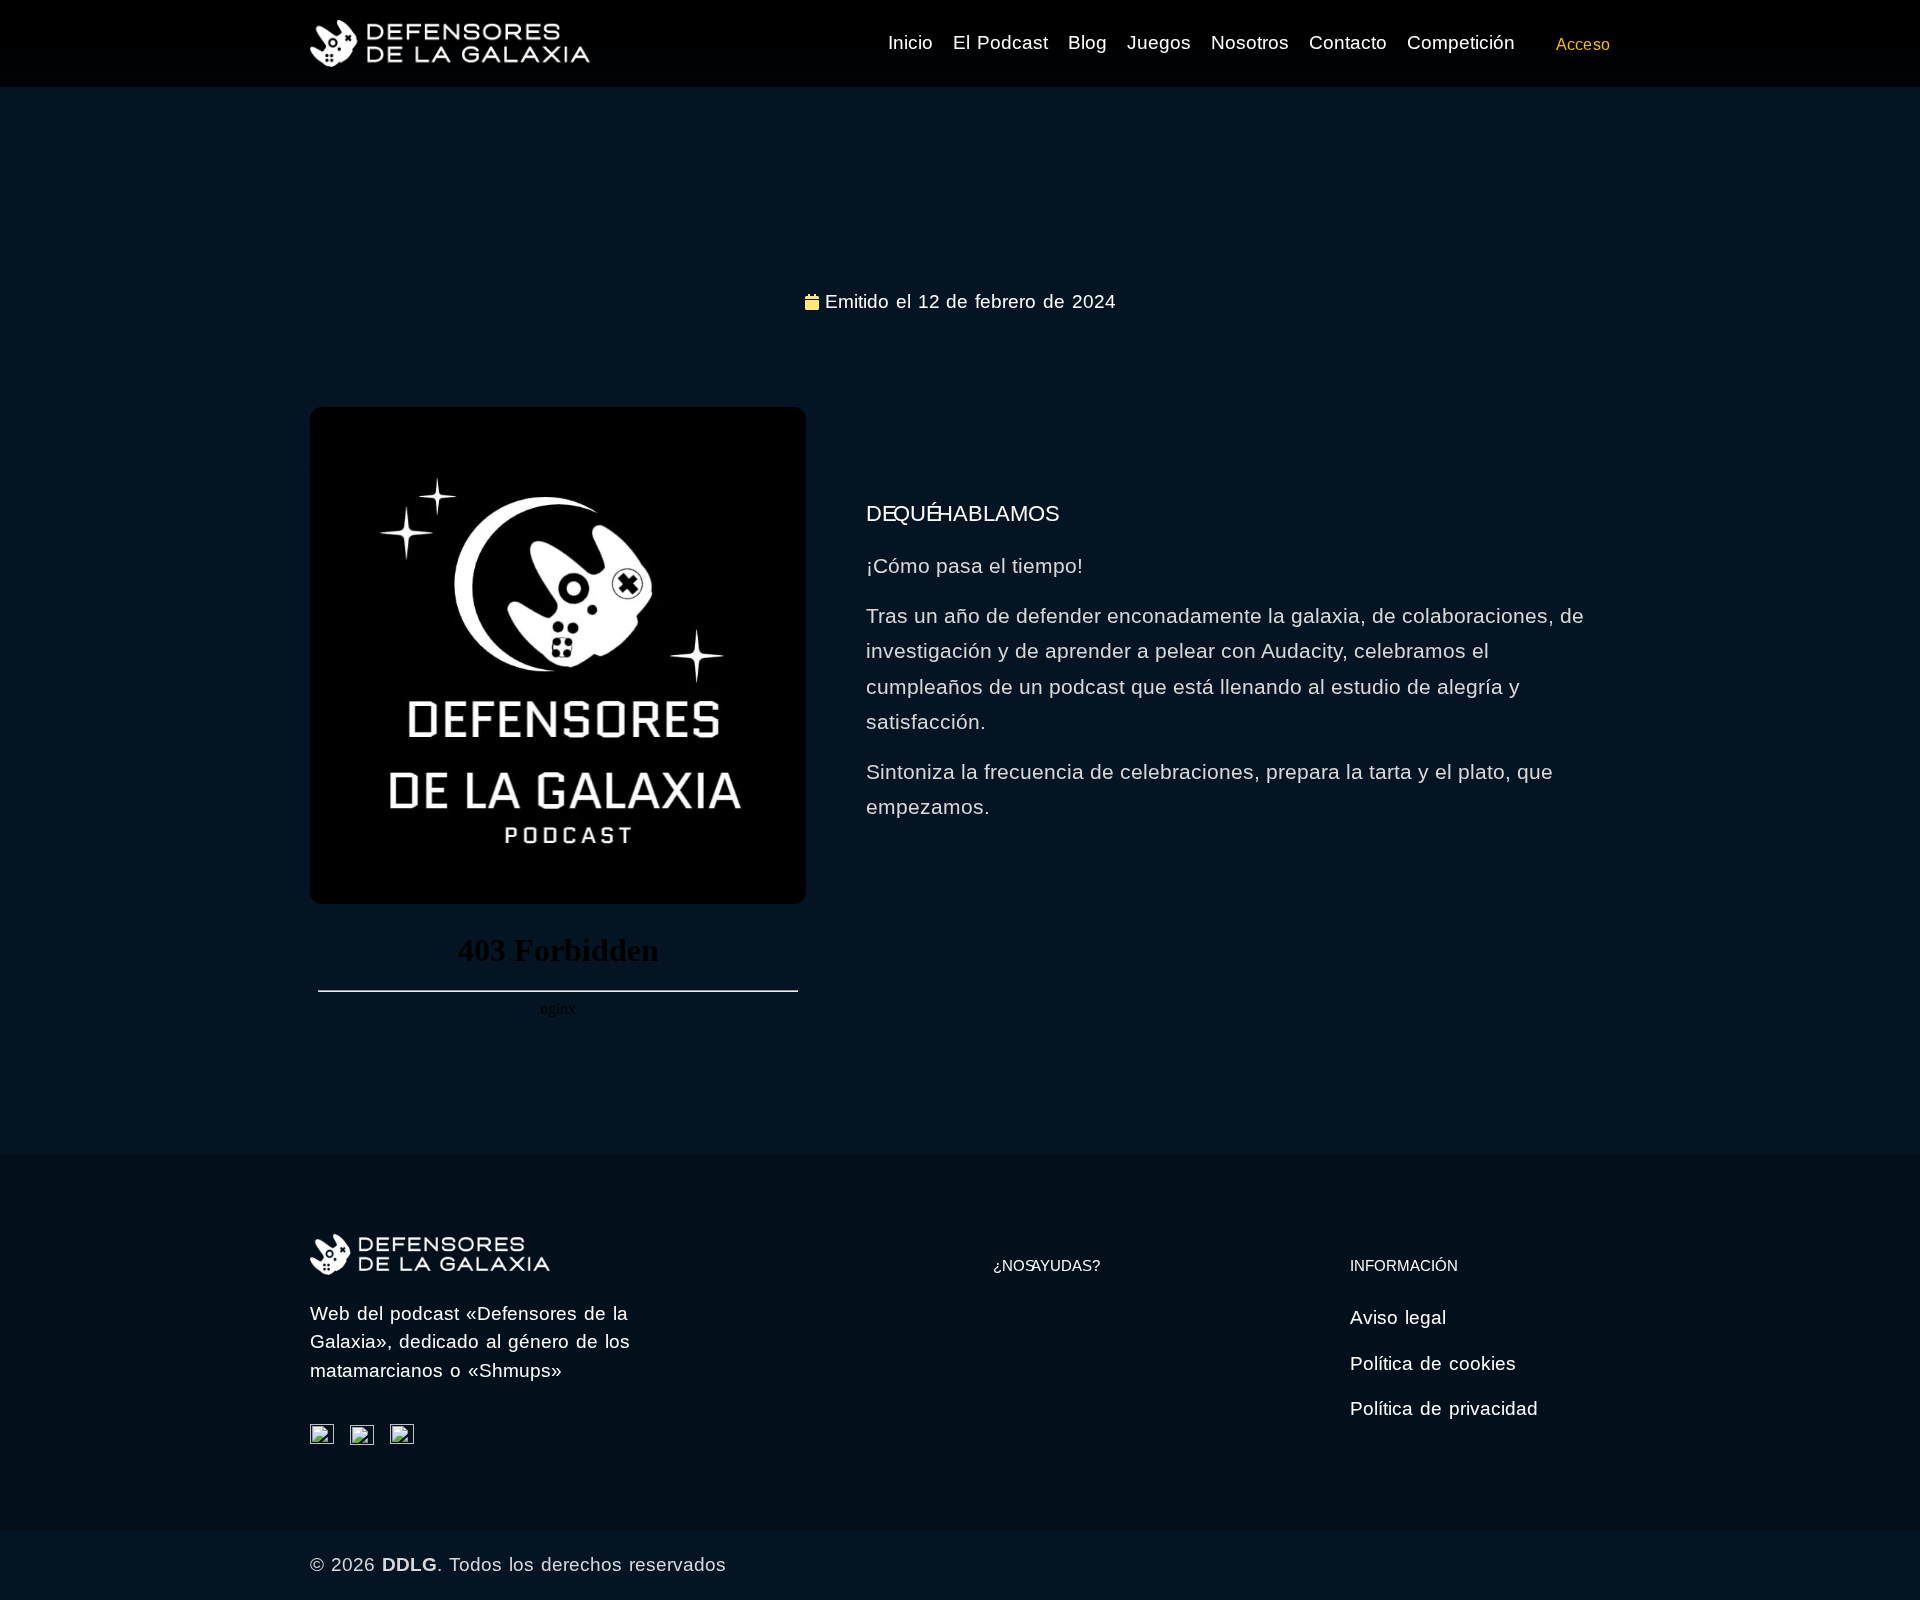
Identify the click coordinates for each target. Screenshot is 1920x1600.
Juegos (1159, 42)
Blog (1087, 42)
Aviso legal (1398, 1317)
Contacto (1348, 42)
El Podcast (1000, 42)
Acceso (1583, 44)
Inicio (910, 42)
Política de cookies (1433, 1363)
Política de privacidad (1444, 1408)
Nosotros (1250, 42)
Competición (1461, 42)
